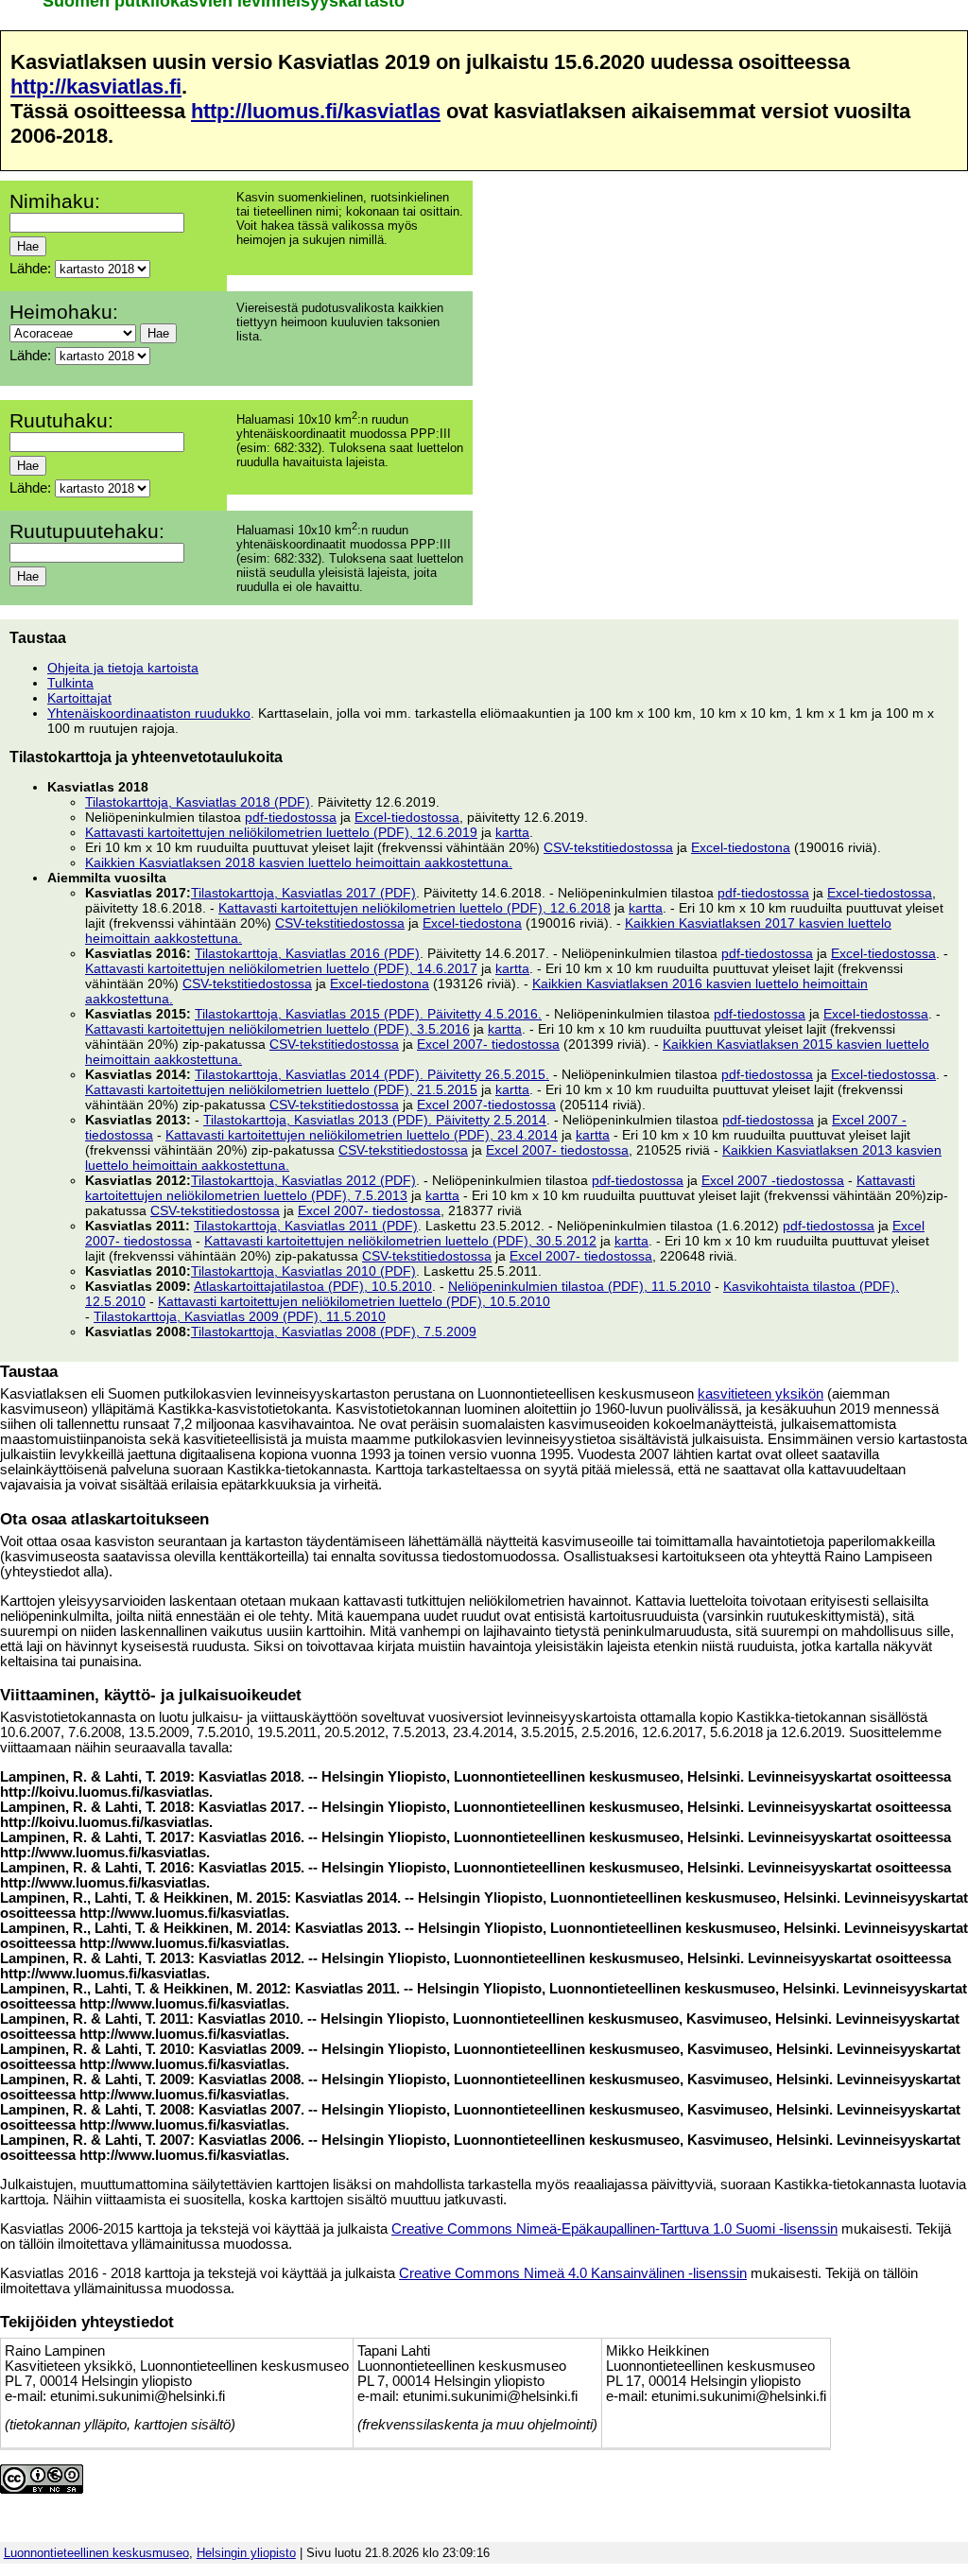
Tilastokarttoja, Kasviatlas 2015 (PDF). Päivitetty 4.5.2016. (368, 1014)
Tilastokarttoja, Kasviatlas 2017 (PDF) (303, 893)
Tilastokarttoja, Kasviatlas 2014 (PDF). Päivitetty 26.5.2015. (372, 1074)
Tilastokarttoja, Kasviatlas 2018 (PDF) (198, 802)
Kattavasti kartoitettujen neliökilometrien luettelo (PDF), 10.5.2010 (354, 1301)
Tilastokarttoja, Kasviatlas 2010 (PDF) (303, 1271)
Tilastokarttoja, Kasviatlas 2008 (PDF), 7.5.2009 (334, 1332)
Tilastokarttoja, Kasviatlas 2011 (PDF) (306, 1226)
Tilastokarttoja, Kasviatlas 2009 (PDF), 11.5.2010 (240, 1316)
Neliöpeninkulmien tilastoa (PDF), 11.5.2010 (579, 1286)
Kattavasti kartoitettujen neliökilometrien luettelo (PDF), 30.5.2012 (400, 1241)
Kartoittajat (79, 698)
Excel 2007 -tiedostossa (773, 1180)
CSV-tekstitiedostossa (608, 847)
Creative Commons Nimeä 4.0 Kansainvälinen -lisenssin (573, 2273)
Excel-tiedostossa (407, 817)
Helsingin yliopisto (246, 2553)
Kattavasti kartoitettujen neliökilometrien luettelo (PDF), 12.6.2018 (415, 908)
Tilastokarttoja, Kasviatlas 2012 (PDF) (303, 1180)
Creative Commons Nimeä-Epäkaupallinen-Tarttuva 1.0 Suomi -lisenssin (614, 2229)
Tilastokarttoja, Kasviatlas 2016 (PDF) (307, 953)
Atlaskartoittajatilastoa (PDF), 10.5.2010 (313, 1286)
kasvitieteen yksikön (761, 1394)
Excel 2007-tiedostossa (486, 1105)
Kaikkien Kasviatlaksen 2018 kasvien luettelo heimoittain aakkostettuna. (299, 862)
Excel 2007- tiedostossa (488, 1044)
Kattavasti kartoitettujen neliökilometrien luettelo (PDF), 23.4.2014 (362, 1135)
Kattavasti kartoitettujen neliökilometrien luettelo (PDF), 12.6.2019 (281, 832)
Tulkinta (70, 683)
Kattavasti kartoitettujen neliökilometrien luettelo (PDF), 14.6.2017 (281, 968)
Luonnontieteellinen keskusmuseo (96, 2553)
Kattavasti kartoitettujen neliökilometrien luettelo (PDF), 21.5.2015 (281, 1089)
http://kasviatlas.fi (96, 87)
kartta (512, 832)
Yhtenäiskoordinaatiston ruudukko (149, 713)
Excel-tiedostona (741, 847)
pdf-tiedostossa (291, 817)
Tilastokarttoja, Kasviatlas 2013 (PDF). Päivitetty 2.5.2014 (375, 1120)
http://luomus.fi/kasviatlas (316, 111)
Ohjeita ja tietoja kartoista (123, 668)
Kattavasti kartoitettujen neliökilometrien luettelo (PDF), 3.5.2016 (277, 1029)
